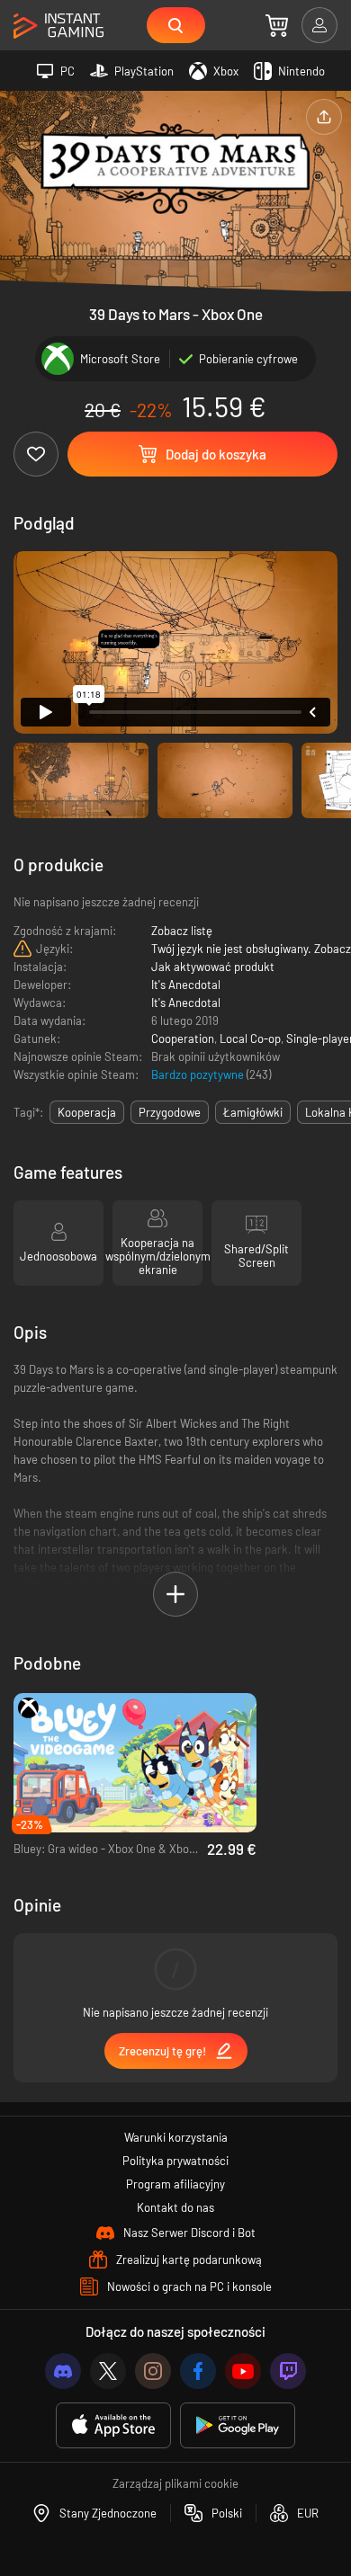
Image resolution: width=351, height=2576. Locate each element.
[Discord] (63, 2371)
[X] (108, 2371)
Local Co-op (250, 1038)
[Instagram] (153, 2371)
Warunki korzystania (176, 2137)
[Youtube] (243, 2371)
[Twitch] (288, 2371)
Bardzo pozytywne (199, 1074)
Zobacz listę (182, 931)
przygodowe (170, 1112)
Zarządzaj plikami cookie (175, 2483)
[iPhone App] (113, 2425)
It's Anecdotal (186, 985)
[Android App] (238, 2425)
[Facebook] (198, 2371)
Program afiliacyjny (175, 2184)
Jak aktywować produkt (213, 967)
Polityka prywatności (175, 2161)
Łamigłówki (253, 1112)
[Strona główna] (58, 27)
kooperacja (87, 1112)
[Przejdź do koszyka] (277, 25)
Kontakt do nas (175, 2207)
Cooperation (183, 1038)
